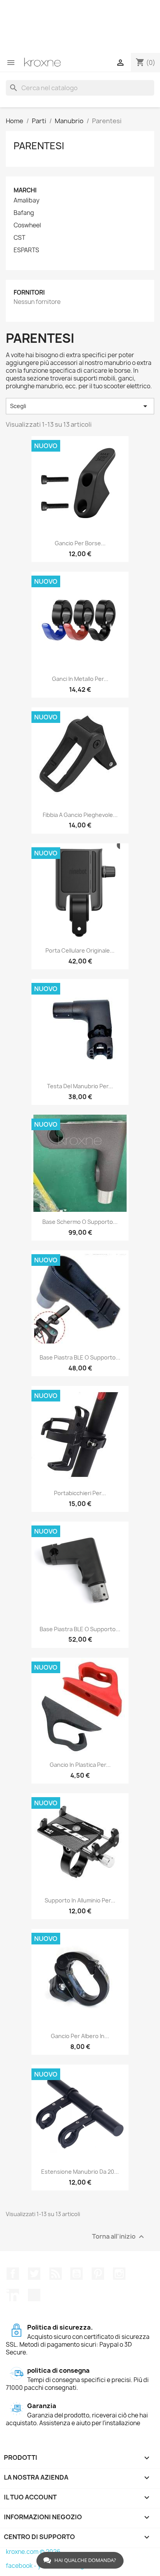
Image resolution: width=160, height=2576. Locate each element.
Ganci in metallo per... (80, 679)
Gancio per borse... (80, 543)
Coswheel (27, 225)
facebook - (22, 2566)
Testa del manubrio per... (80, 1086)
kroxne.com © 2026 (33, 2552)
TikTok (34, 2295)
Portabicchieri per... (80, 1493)
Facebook (13, 2274)
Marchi (25, 190)
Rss (56, 2274)
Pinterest (98, 2274)
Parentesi (39, 146)
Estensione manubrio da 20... (80, 2172)
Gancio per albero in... (80, 2036)
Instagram (119, 2274)
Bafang (24, 213)
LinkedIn (13, 2295)
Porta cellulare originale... (80, 950)
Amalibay (27, 201)
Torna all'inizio (119, 2237)
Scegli (80, 406)
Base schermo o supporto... (80, 1222)
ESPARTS (26, 250)
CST (19, 238)
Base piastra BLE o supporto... (80, 1357)
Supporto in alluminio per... (80, 1900)
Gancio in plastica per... (80, 1765)
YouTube (77, 2274)
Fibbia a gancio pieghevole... (80, 815)
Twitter (34, 2274)
